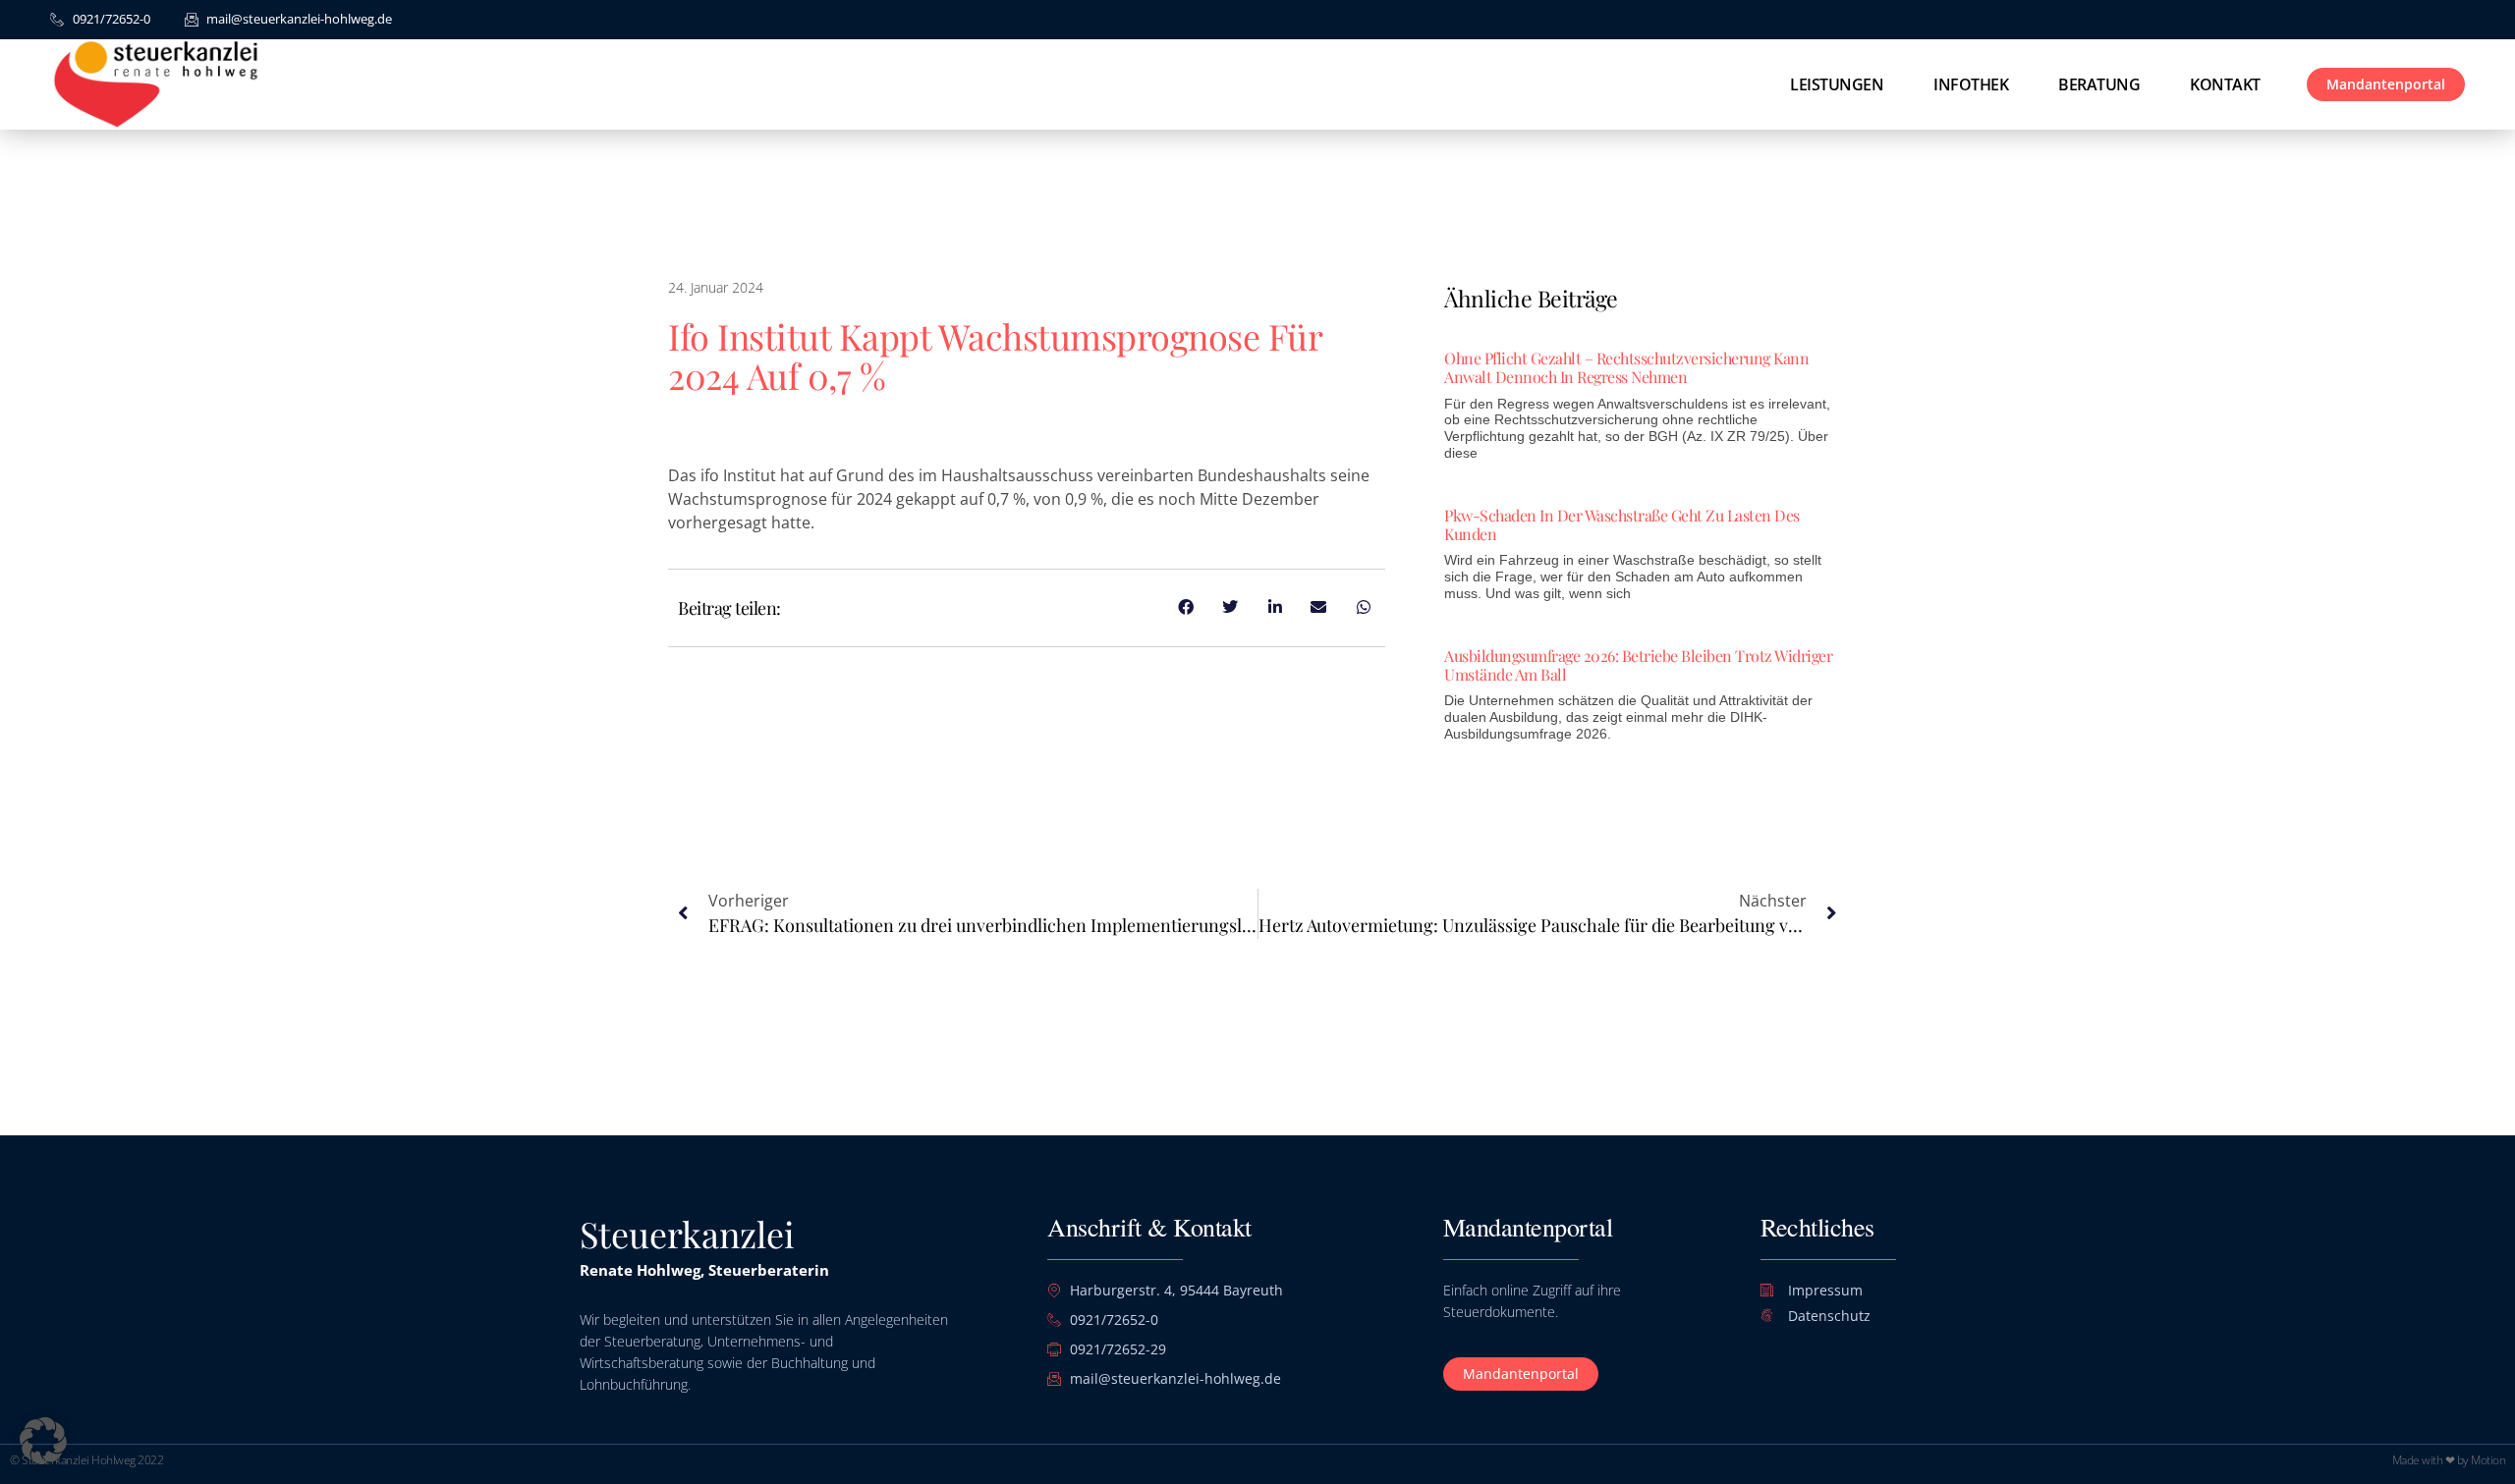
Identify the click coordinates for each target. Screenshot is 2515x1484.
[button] (43, 1441)
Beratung (2099, 84)
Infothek (1971, 84)
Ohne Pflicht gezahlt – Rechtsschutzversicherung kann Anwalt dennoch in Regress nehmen (1626, 367)
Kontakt (2225, 84)
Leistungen (1837, 84)
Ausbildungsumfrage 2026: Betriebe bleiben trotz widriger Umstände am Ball (1638, 665)
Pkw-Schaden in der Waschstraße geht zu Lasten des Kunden (1622, 524)
